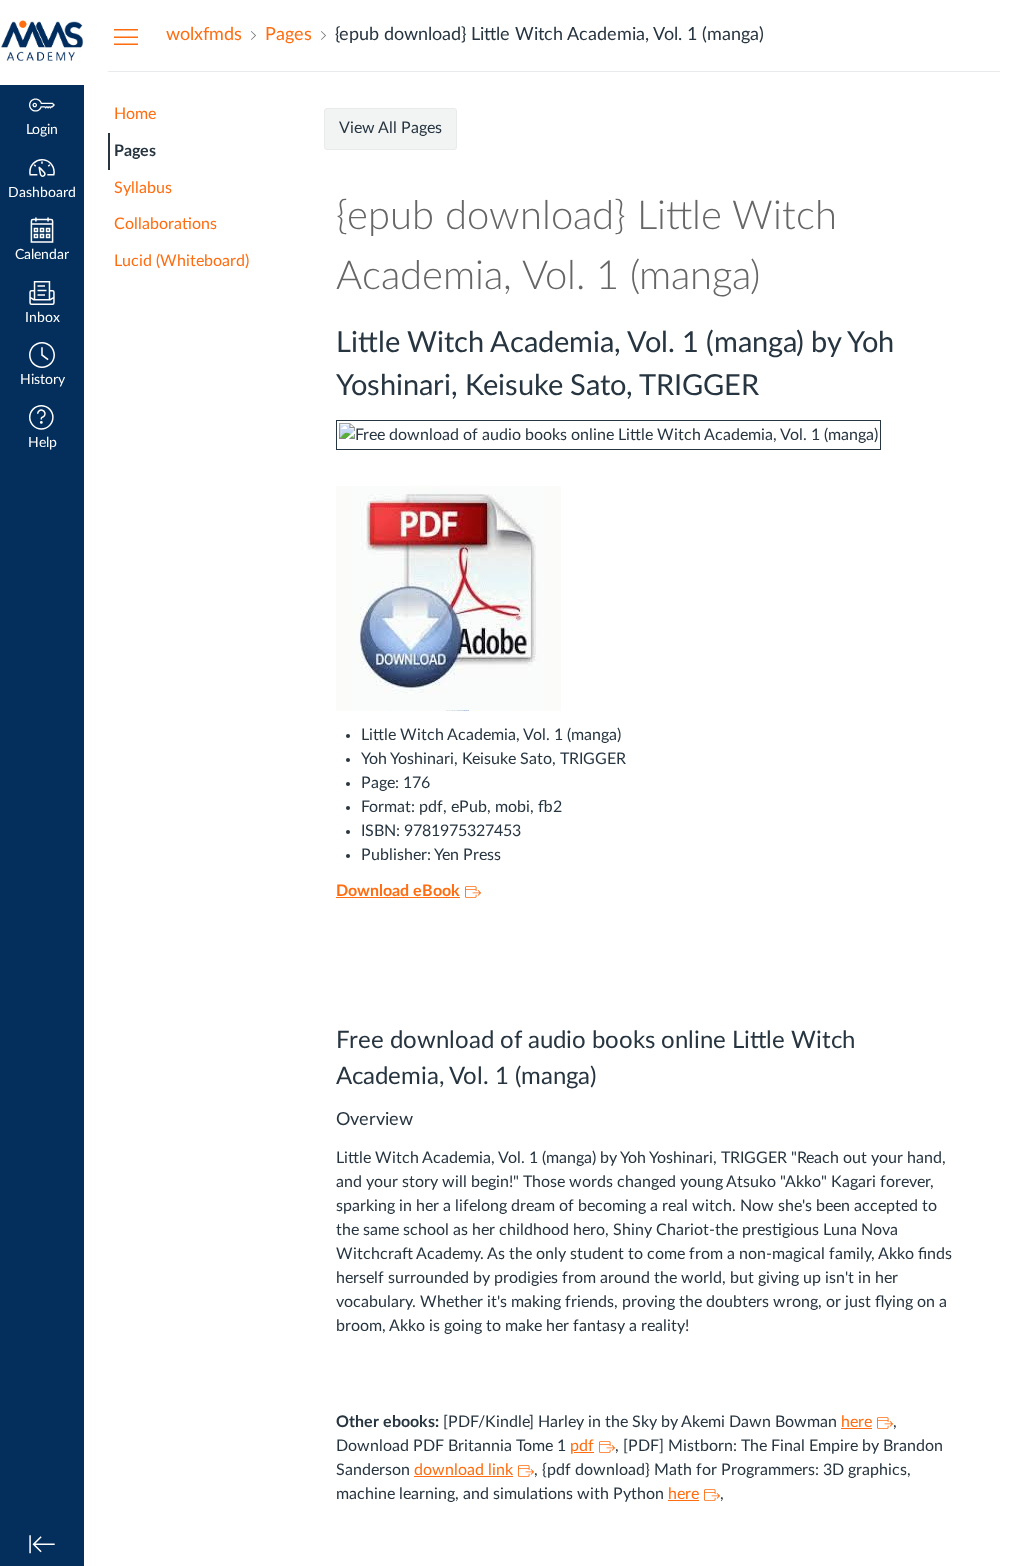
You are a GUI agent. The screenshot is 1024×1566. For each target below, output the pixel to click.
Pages (135, 151)
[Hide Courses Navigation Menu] (126, 36)
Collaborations (165, 224)
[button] (42, 366)
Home (135, 114)
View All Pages (390, 128)
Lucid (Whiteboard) (181, 261)
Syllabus (143, 188)
